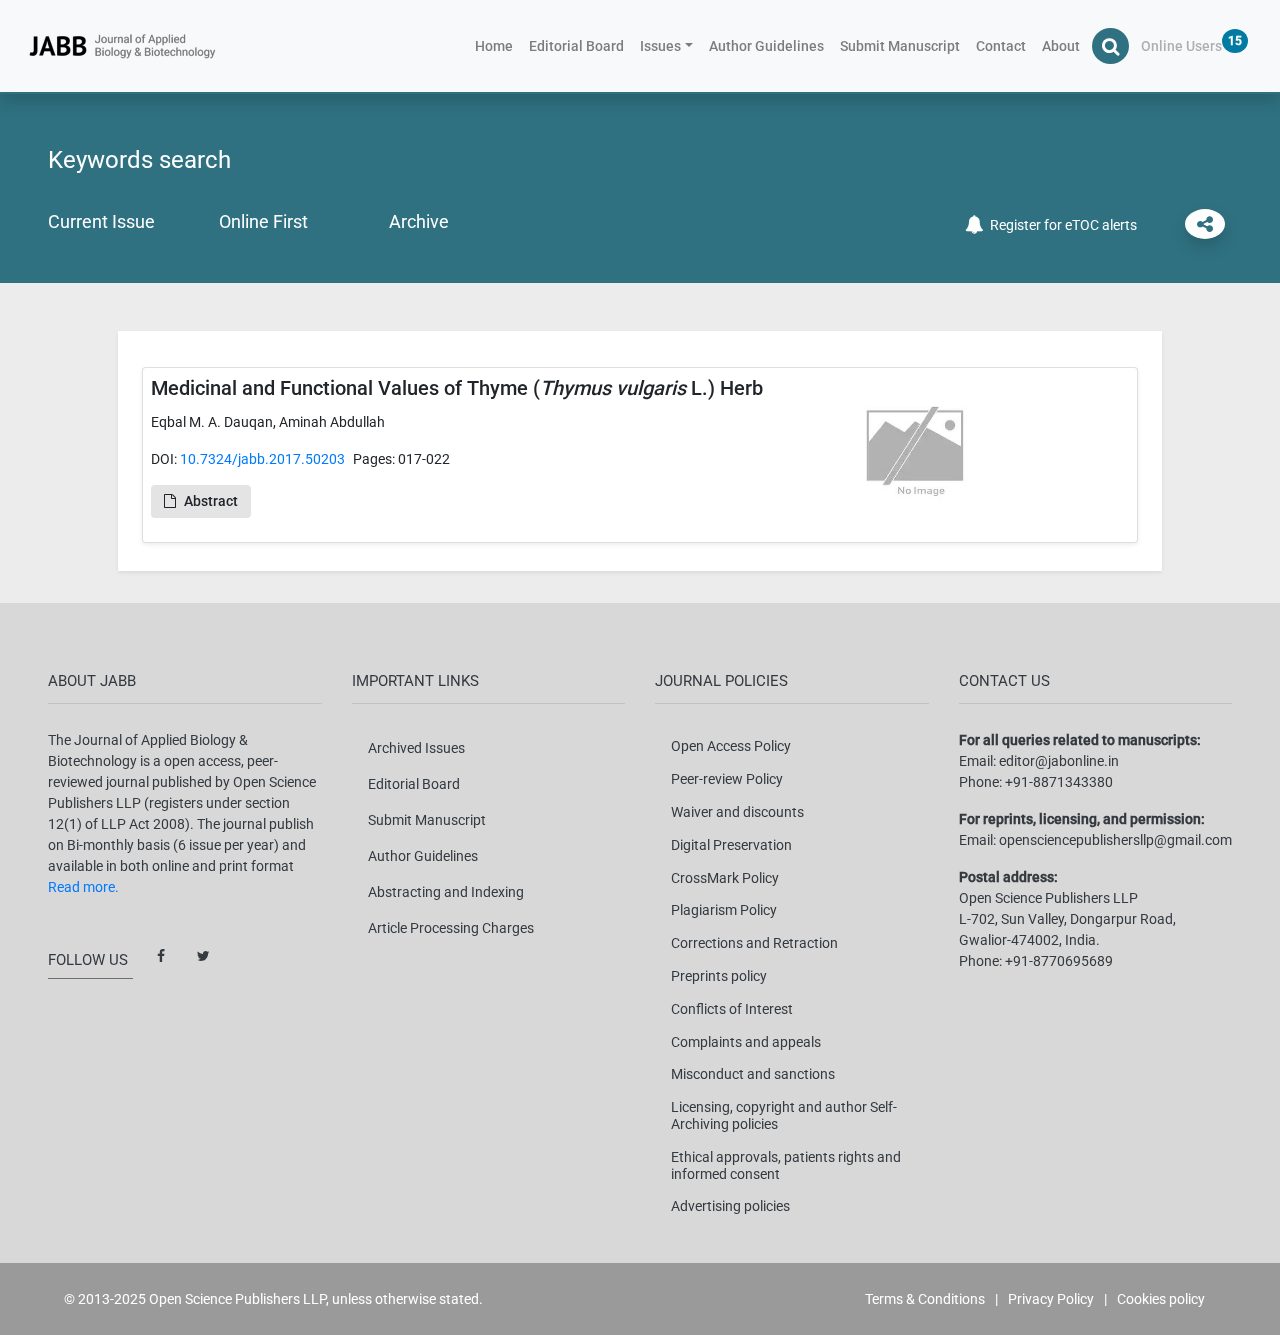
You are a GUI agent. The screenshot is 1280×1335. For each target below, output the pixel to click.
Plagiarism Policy (724, 910)
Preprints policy (719, 976)
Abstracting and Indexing (446, 892)
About (1061, 46)
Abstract (211, 501)
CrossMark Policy (725, 878)
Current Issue (101, 221)
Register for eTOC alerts (1060, 225)
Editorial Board (576, 46)
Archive (419, 221)
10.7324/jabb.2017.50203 (262, 459)
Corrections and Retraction (754, 943)
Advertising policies (730, 1206)
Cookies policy (1161, 1299)
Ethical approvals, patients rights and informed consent (786, 1165)
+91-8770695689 (1059, 961)
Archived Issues (416, 748)
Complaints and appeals (746, 1042)
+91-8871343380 (1059, 782)
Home (498, 45)
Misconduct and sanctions (753, 1074)
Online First (263, 221)
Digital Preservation (731, 845)
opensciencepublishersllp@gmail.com (1115, 840)
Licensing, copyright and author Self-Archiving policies (784, 1115)
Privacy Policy (1051, 1299)
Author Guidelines (766, 46)
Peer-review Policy (727, 779)
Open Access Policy (731, 746)
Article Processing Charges (451, 928)
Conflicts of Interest (732, 1009)
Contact (1001, 46)
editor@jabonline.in (1059, 761)
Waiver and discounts (737, 812)
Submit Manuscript (900, 46)
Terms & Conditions (925, 1299)
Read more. (83, 887)
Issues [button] (660, 46)
